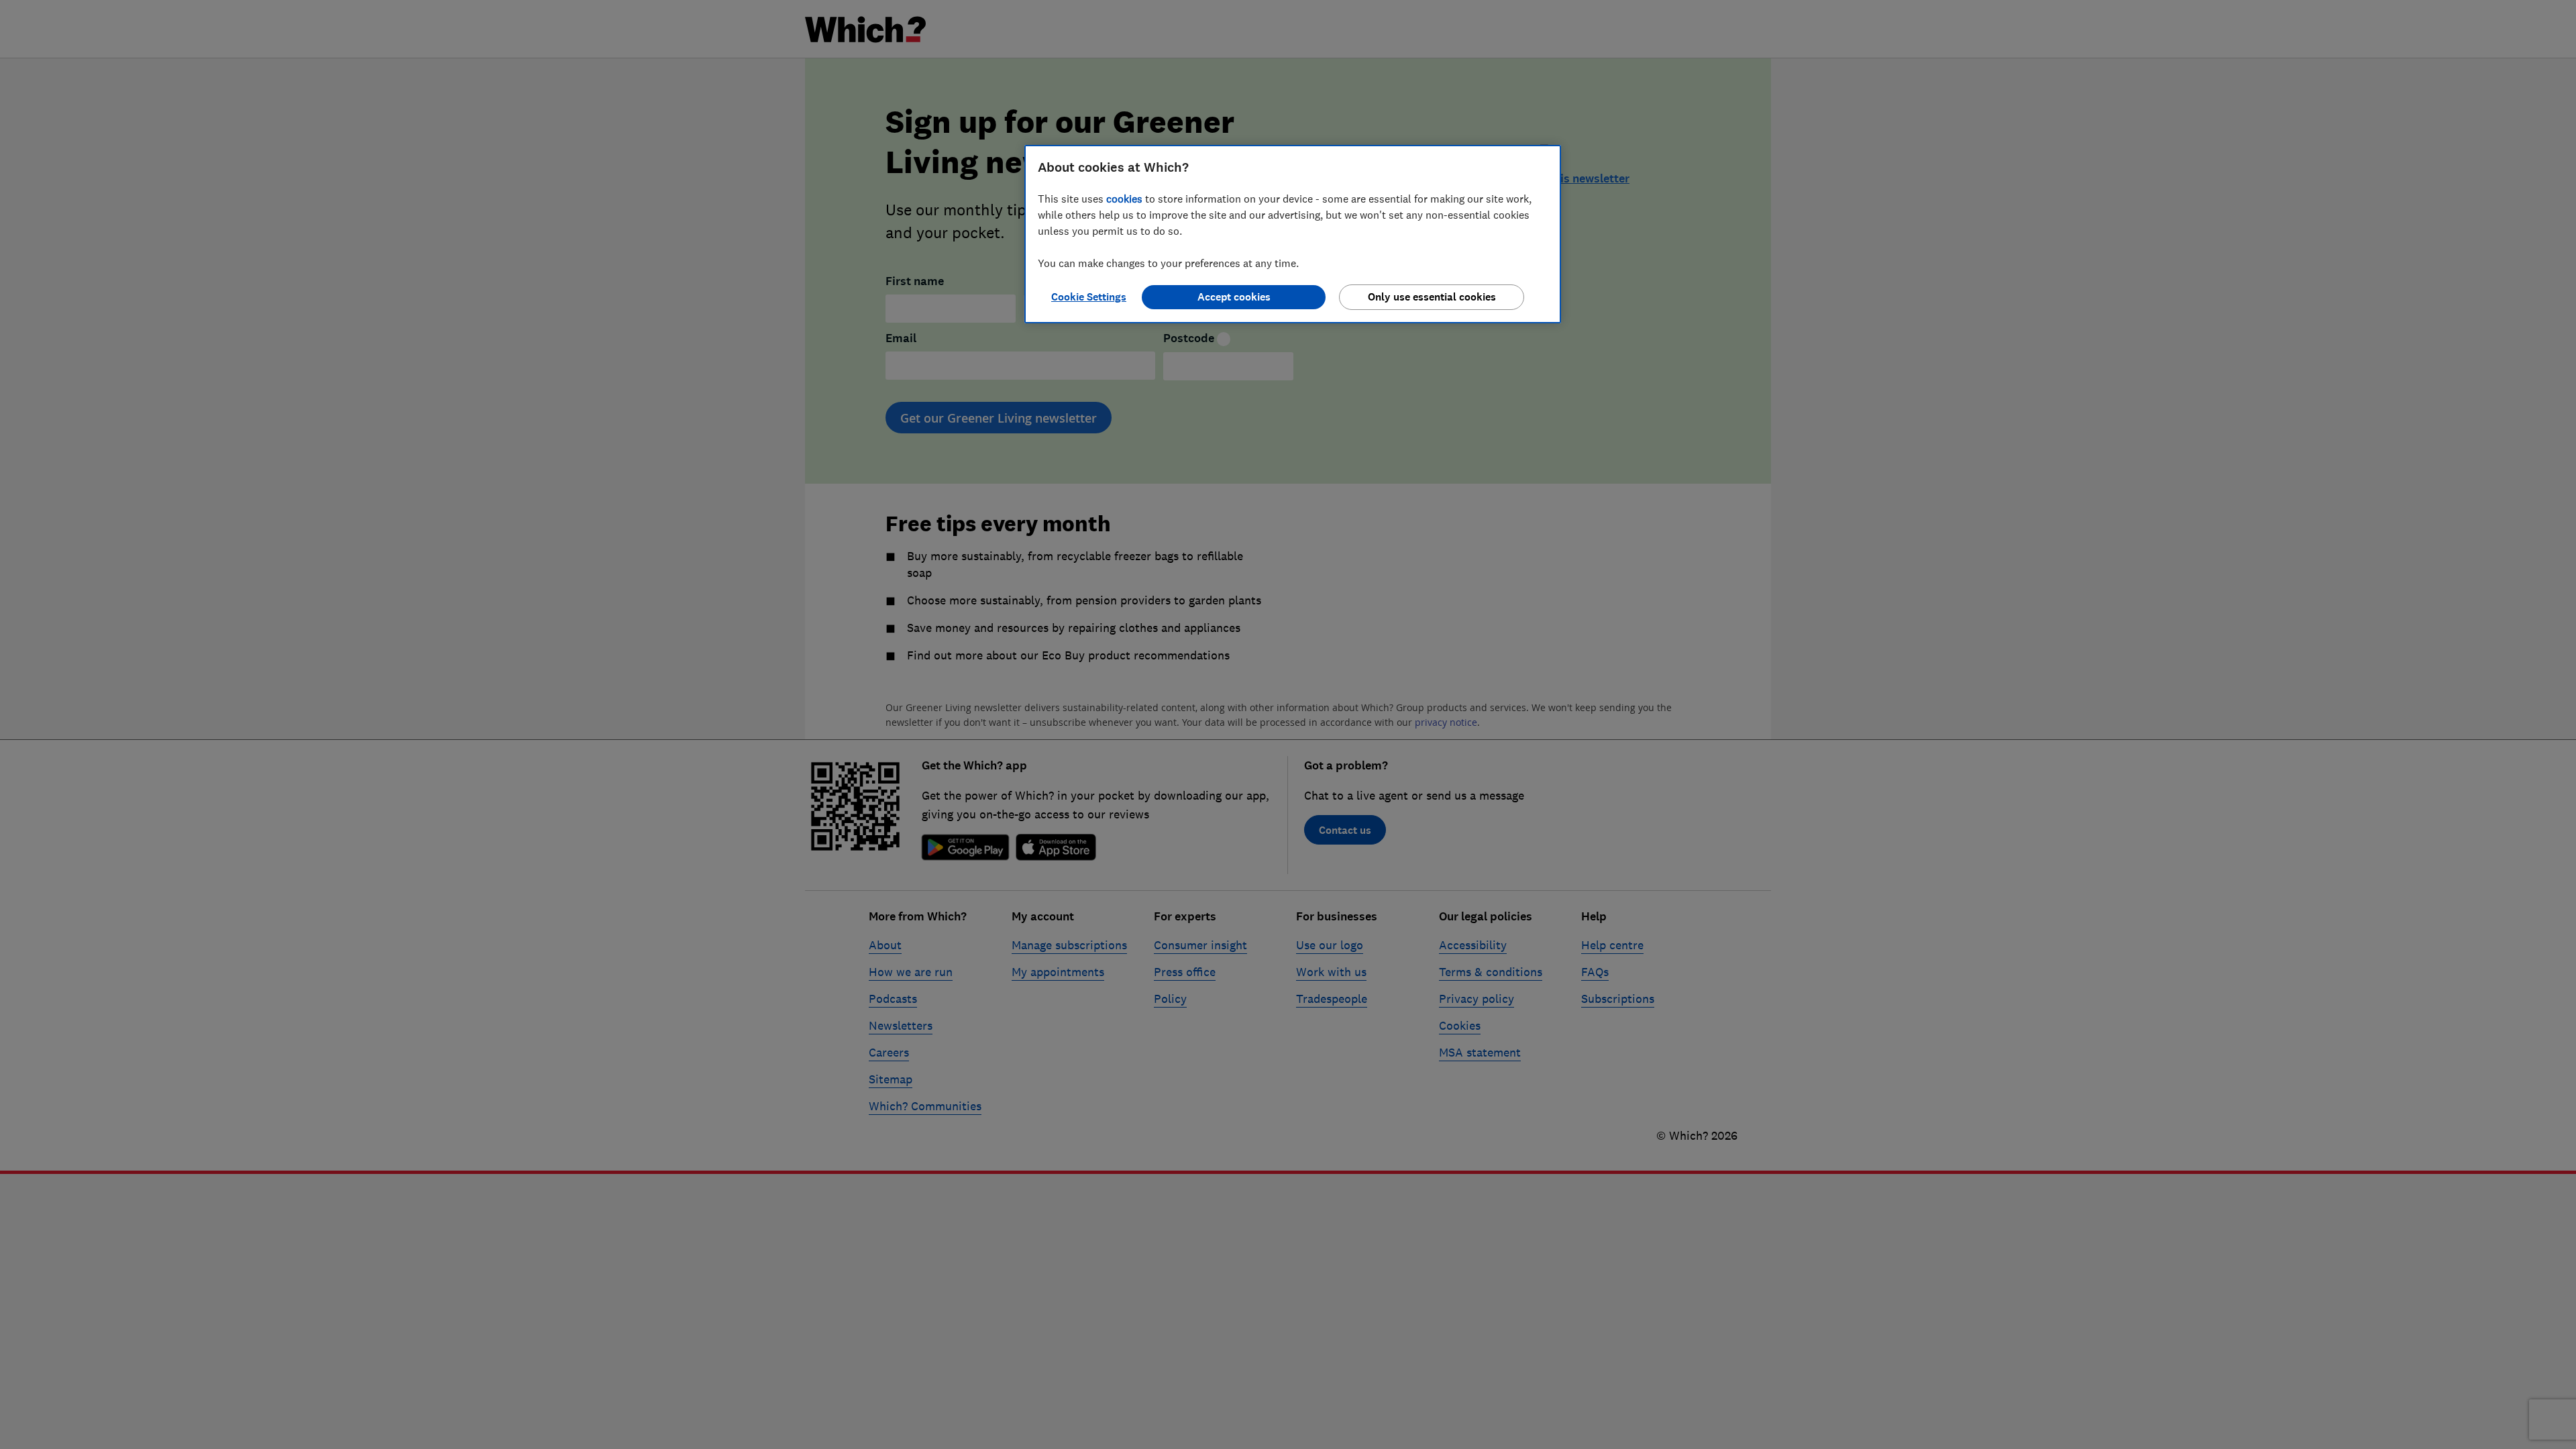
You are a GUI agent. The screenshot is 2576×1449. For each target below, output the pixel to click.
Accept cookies (1234, 297)
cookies (1124, 199)
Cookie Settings (1089, 297)
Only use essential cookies (1432, 297)
